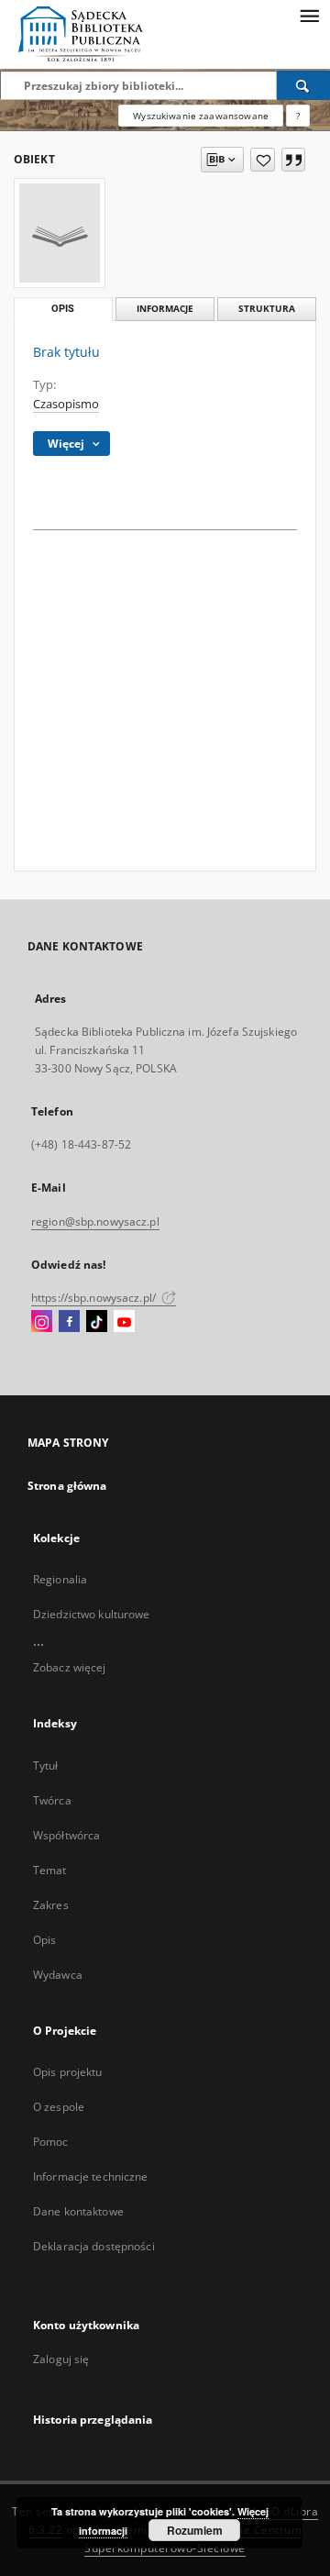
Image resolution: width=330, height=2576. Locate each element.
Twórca (52, 1800)
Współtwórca (66, 1835)
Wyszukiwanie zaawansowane (201, 116)
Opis (44, 1940)
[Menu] (309, 15)
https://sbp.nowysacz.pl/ (95, 1298)
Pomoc (51, 2142)
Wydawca (58, 1975)
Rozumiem (195, 2530)
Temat (50, 1870)
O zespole (59, 2107)
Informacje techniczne (91, 2176)
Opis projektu (68, 2072)
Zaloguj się (61, 2359)
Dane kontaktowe (78, 2211)
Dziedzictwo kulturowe (92, 1614)
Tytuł (46, 1765)
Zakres (51, 1905)
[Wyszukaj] (303, 85)
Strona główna (67, 1486)
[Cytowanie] (293, 160)
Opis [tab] (63, 309)
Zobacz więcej (70, 1667)
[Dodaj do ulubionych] (263, 160)
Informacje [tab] (165, 309)
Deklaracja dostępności (94, 2246)
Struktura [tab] (267, 309)
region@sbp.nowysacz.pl (95, 1221)
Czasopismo (66, 404)
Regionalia (60, 1579)
